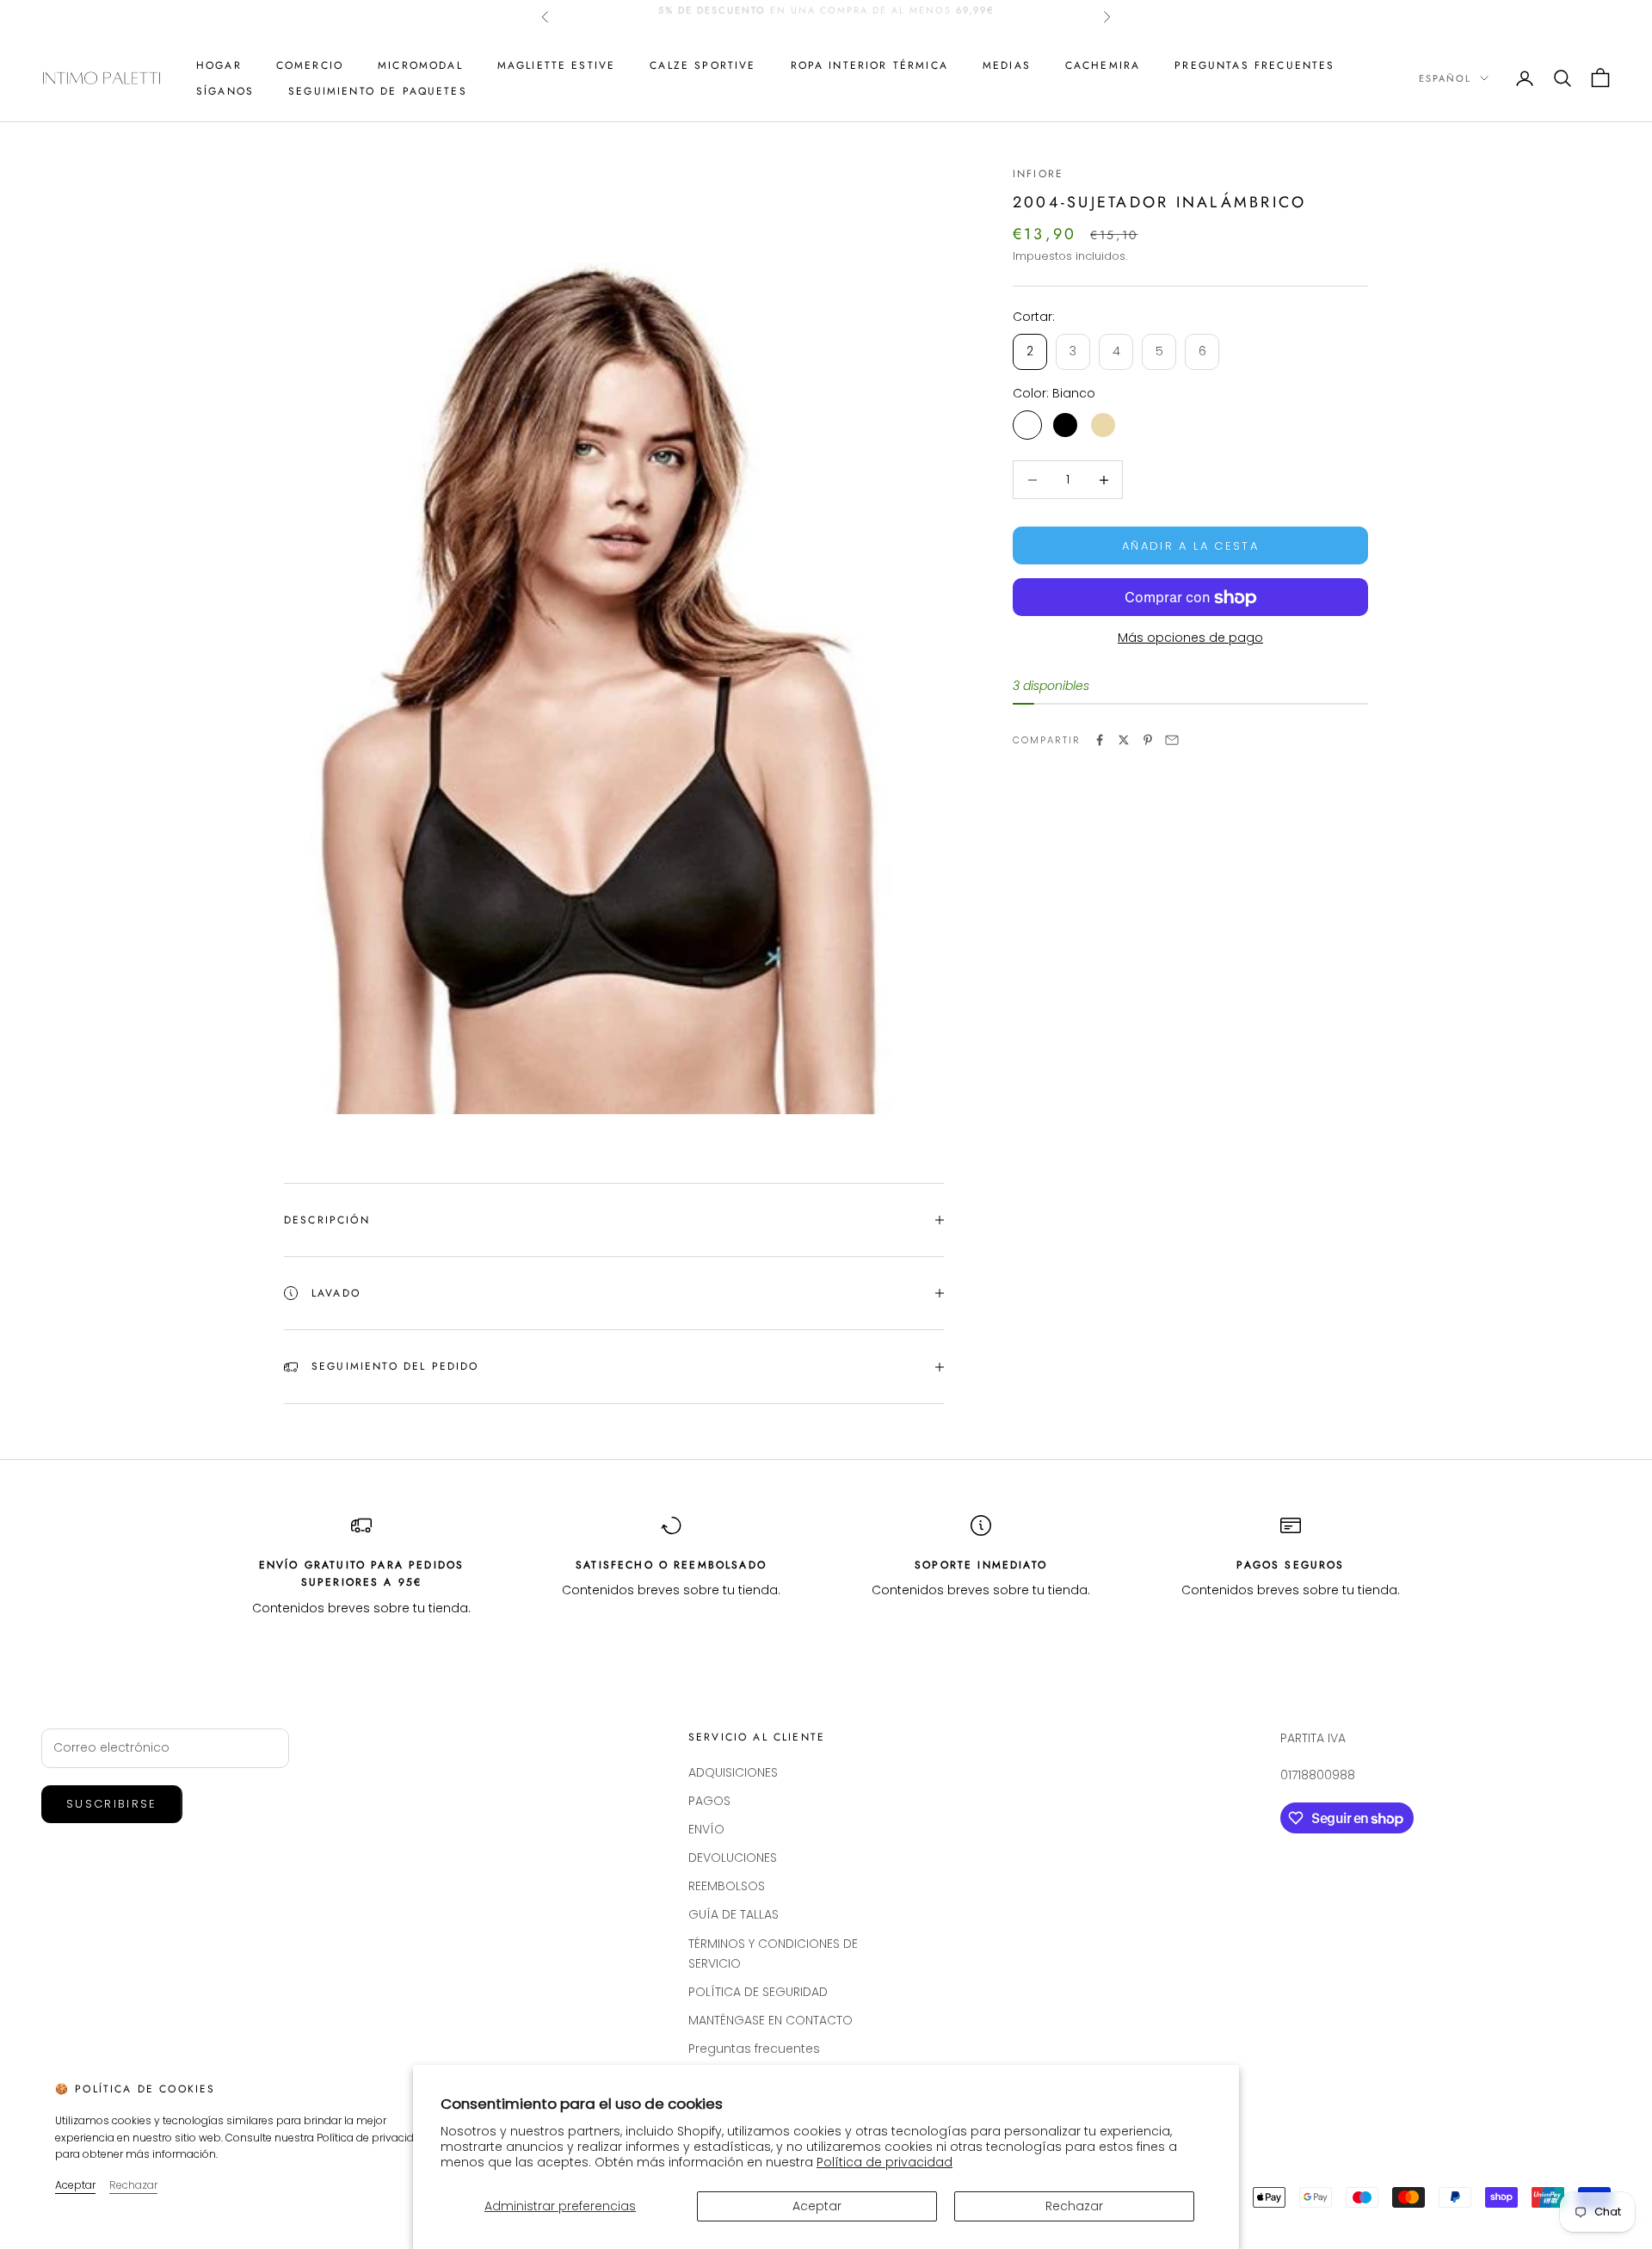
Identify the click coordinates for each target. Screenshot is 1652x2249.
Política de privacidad (885, 2162)
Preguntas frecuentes (1254, 65)
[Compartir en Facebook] (1100, 740)
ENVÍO (706, 1829)
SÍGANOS (225, 91)
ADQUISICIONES (733, 1772)
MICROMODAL (420, 65)
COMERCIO (310, 65)
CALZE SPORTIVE (703, 65)
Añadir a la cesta (1190, 546)
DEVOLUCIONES (733, 1858)
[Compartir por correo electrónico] (1172, 740)
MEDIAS (1007, 65)
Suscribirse (112, 1804)
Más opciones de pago (1190, 638)
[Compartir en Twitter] (1124, 740)
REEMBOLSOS (727, 1886)
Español (1445, 78)
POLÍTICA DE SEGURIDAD (758, 1992)
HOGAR (219, 65)
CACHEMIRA (1103, 65)
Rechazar (1074, 2206)
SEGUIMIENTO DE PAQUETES (378, 91)
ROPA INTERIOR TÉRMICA (869, 65)
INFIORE (1038, 174)
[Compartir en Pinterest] (1148, 740)
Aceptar (817, 2206)
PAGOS (709, 1801)
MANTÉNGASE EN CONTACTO (771, 2020)
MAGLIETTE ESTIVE (557, 65)
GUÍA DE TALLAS (734, 1914)
